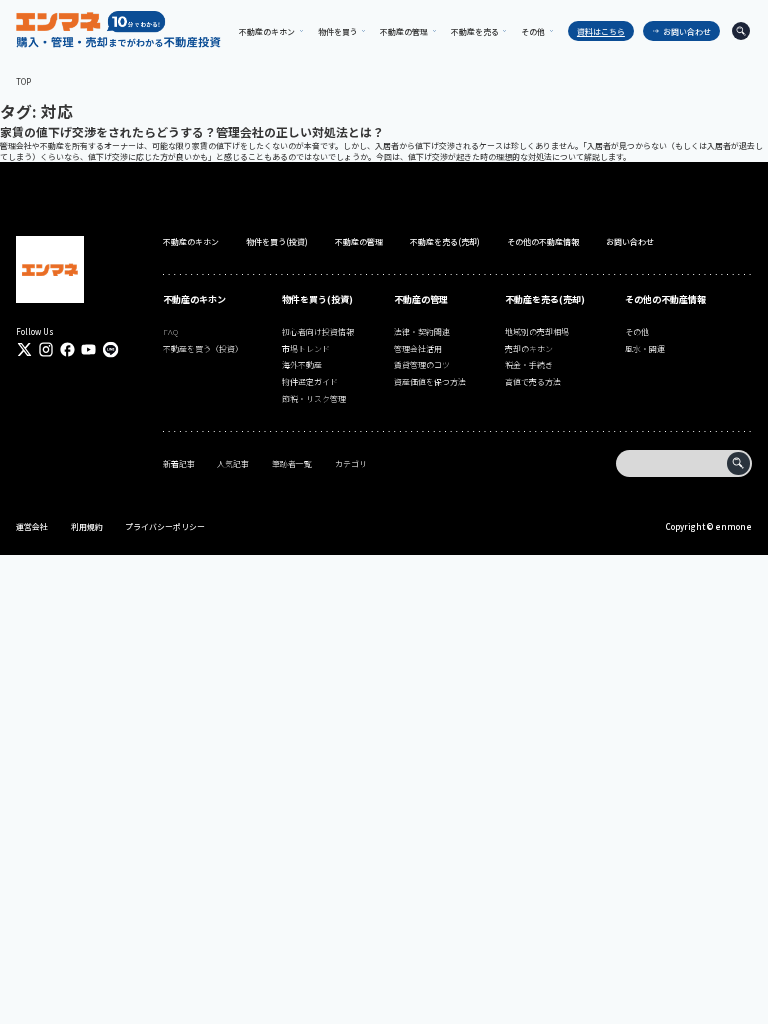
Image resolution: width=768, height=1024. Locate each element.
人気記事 (233, 463)
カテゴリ (351, 463)
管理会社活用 (418, 348)
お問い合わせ (687, 31)
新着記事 (179, 463)
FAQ (170, 331)
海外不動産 (302, 364)
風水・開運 (645, 348)
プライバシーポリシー (165, 526)
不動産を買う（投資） (203, 348)
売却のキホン (529, 348)
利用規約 (87, 526)
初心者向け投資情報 (318, 331)
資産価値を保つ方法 (430, 381)
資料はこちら (601, 31)
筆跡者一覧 (292, 463)
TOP (23, 81)
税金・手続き (529, 364)
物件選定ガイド (310, 381)
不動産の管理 (359, 241)
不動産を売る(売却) (445, 241)
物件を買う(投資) (277, 241)
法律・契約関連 (422, 331)
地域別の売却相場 (537, 331)
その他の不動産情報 (543, 241)
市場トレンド (306, 348)
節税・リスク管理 (314, 398)
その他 (637, 331)
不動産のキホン (191, 241)
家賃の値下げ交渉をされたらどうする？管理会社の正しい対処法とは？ (192, 131)
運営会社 (32, 526)
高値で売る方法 (533, 381)
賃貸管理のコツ (422, 364)
